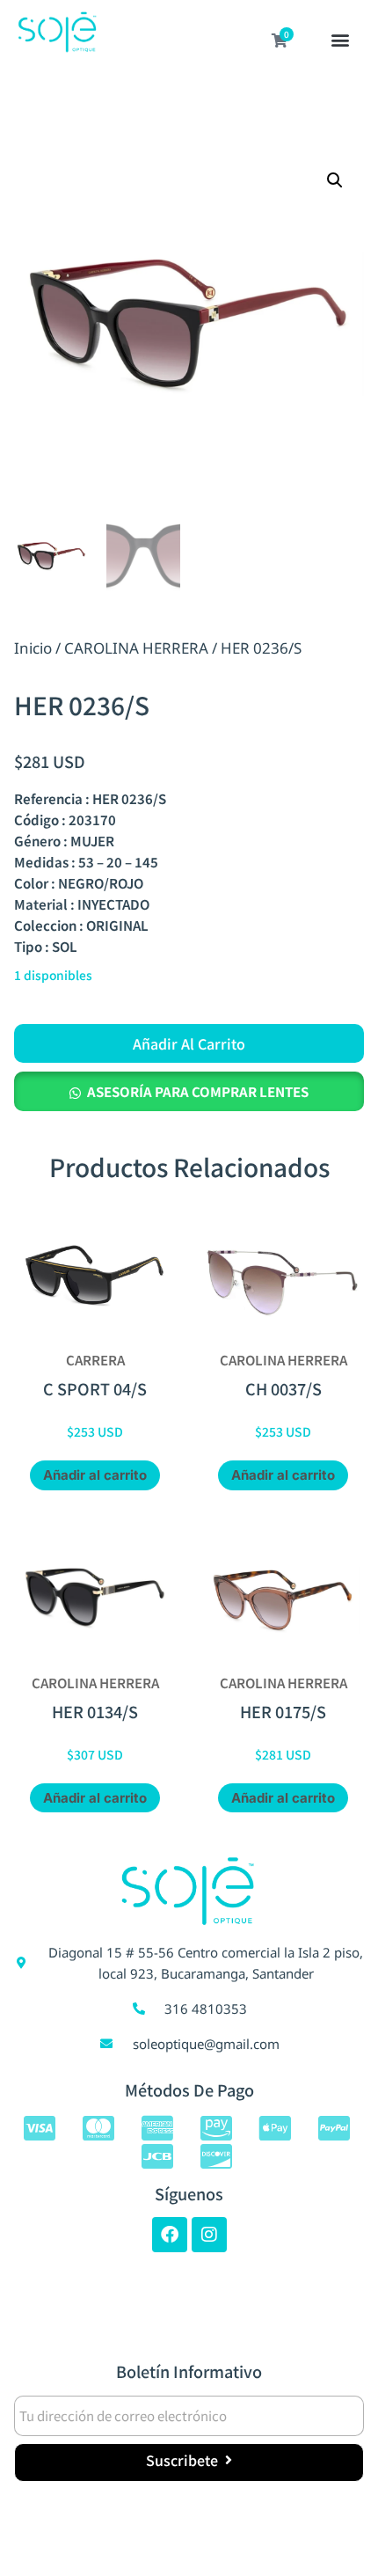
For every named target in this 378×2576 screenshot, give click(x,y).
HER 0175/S (283, 1711)
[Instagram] (209, 2235)
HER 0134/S (95, 1711)
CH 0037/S (283, 1388)
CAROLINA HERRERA (136, 648)
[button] (341, 41)
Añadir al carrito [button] (95, 1475)
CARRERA (95, 1360)
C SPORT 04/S (95, 1388)
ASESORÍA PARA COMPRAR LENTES (198, 1091)
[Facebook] (170, 2235)
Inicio (33, 648)
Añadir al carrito (189, 1043)
